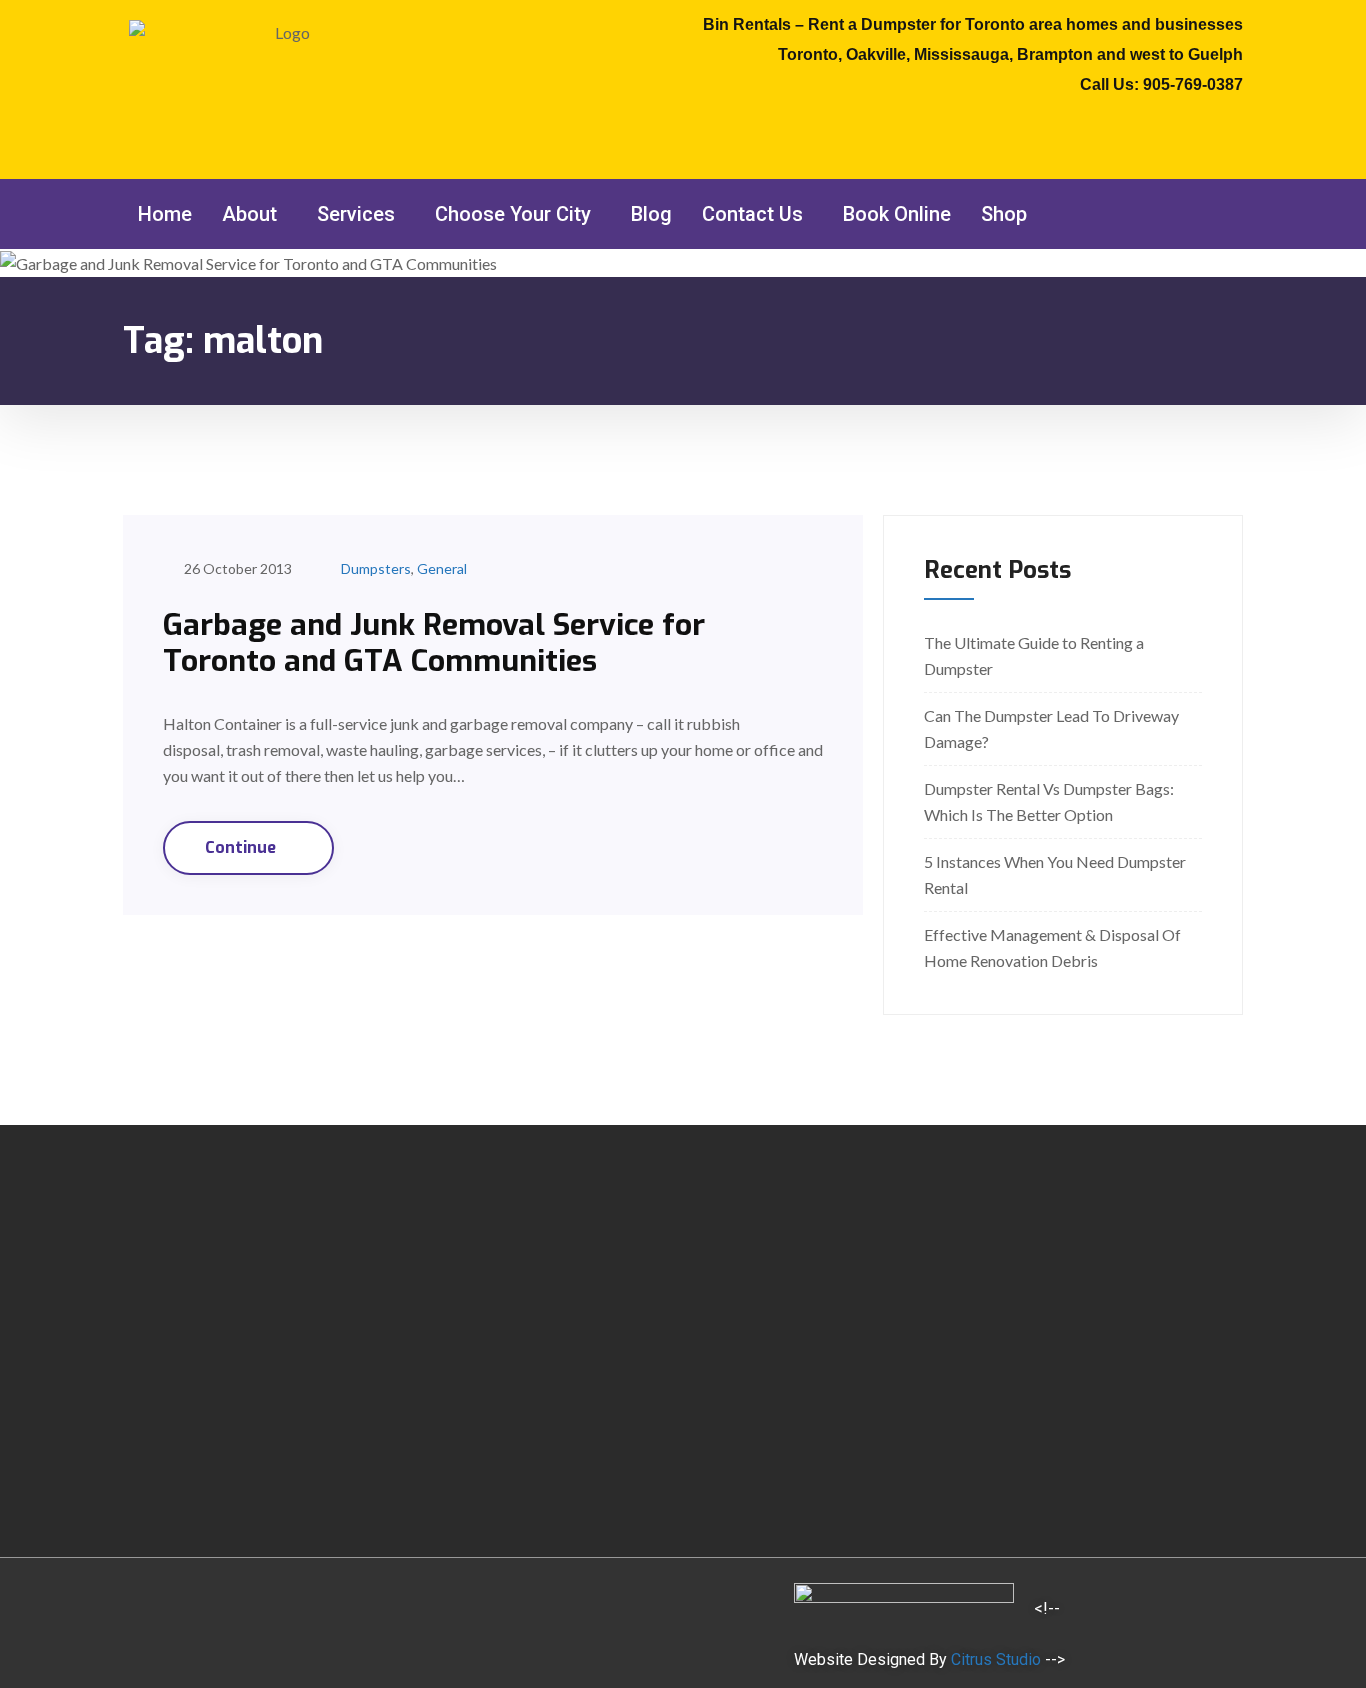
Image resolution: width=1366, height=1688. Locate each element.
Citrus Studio (996, 1659)
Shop (1004, 214)
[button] (254, 214)
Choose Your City (513, 214)
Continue (242, 847)
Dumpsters (376, 568)
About (249, 214)
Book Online (897, 214)
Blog (651, 214)
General (442, 568)
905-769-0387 (1193, 84)
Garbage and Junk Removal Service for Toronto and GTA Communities (434, 643)
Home (165, 214)
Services (356, 214)
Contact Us (752, 214)
